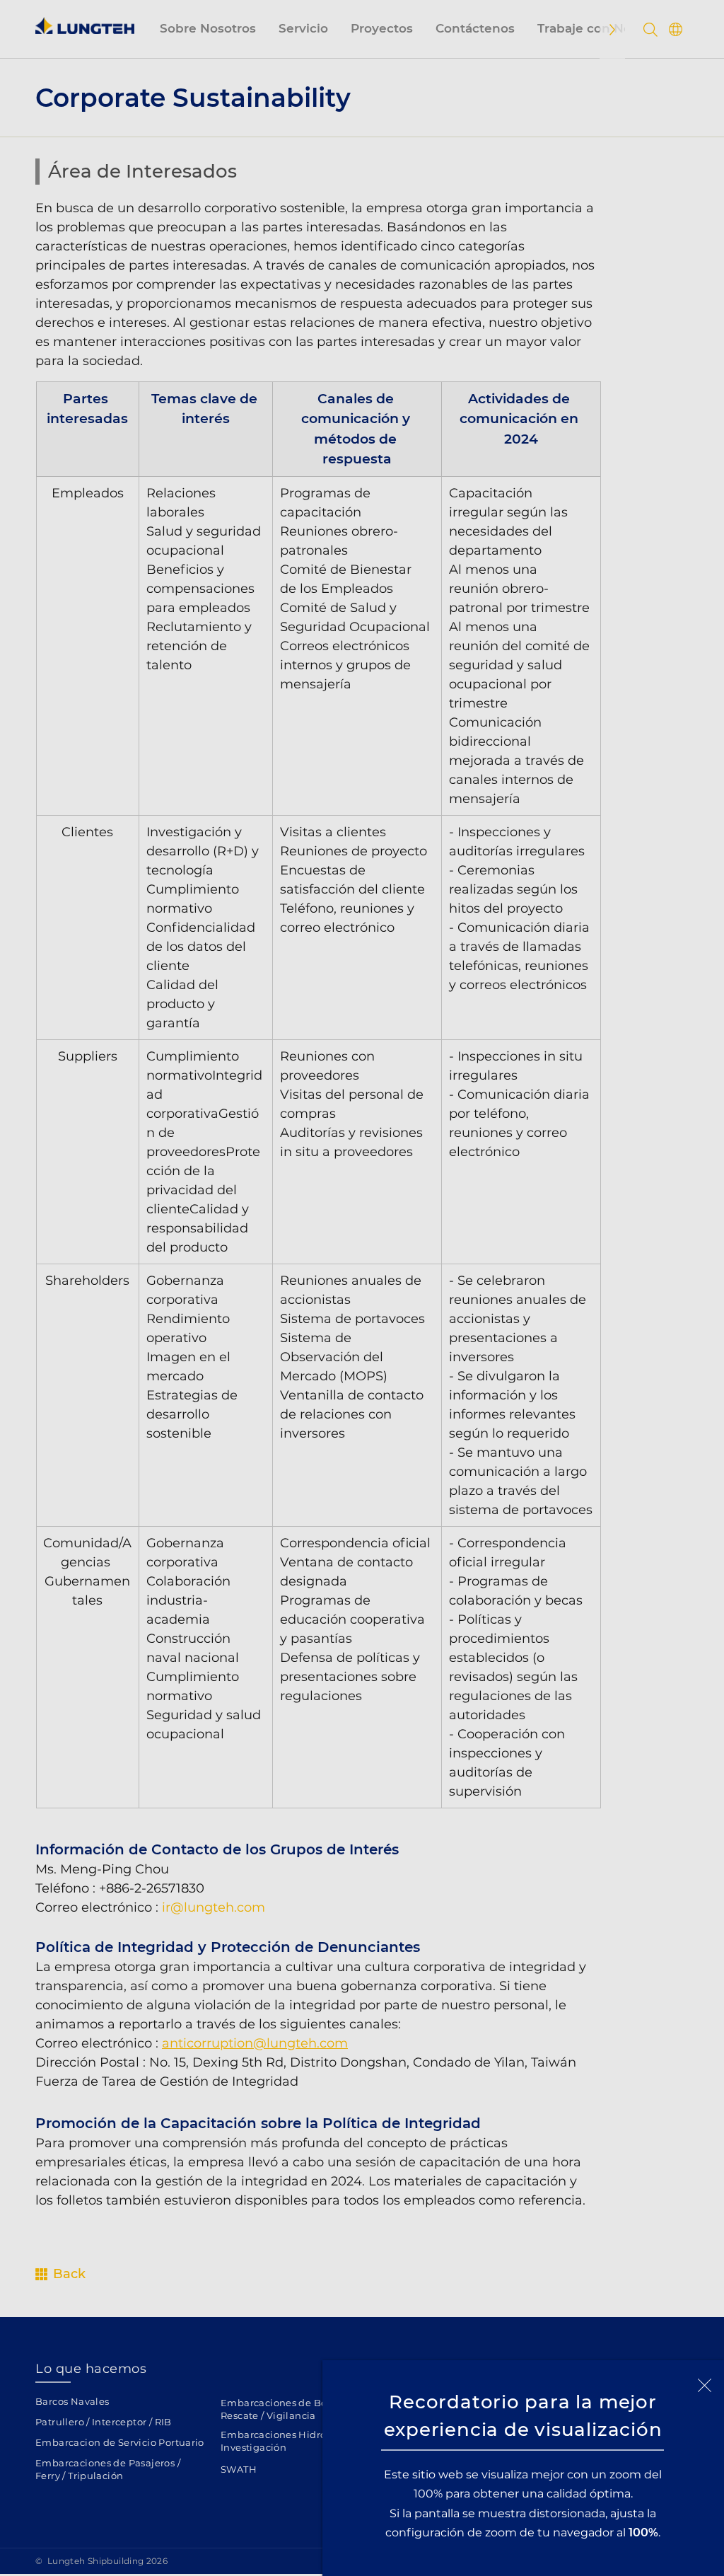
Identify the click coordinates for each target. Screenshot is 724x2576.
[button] (705, 2385)
